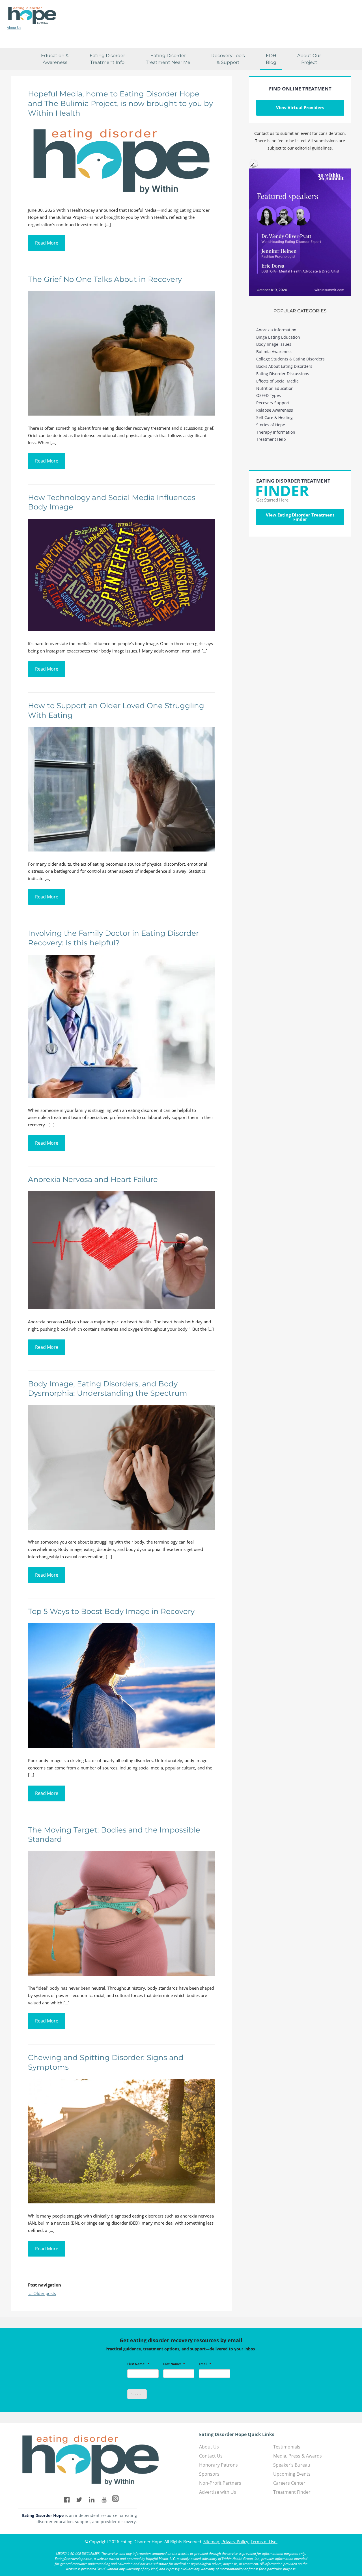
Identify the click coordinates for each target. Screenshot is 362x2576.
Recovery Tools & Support (228, 59)
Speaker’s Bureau (292, 2465)
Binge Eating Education (278, 337)
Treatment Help (271, 439)
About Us (14, 28)
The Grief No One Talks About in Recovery (105, 279)
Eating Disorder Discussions (283, 374)
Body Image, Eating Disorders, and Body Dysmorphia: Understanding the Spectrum (108, 1389)
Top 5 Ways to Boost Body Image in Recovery (111, 1611)
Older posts (42, 2293)
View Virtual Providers (300, 107)
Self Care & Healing (274, 417)
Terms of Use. (264, 2542)
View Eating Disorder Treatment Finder (300, 517)
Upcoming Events (292, 2474)
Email (205, 2364)
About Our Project (309, 59)
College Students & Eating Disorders (290, 359)
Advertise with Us (218, 2492)
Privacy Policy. (235, 2542)
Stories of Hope (271, 425)
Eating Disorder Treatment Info (107, 59)
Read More (47, 243)
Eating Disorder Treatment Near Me (168, 59)
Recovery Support (273, 403)
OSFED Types (269, 395)
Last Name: (174, 2364)
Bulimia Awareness (274, 352)
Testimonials (287, 2447)
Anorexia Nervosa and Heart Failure (93, 1179)
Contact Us (211, 2456)
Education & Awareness (55, 59)
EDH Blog (271, 59)
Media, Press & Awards (298, 2456)
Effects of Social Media (277, 381)
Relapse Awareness (275, 410)
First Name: (138, 2364)
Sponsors (209, 2474)
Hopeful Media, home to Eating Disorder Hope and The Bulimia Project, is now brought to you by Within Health (120, 103)
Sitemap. (212, 2542)
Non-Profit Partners (220, 2483)
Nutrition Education (275, 388)
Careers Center (289, 2483)
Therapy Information (276, 432)
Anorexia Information (276, 330)
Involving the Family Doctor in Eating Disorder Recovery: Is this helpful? (113, 938)
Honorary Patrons (218, 2465)
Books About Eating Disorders (284, 366)
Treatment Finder (292, 2492)
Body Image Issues (274, 344)
